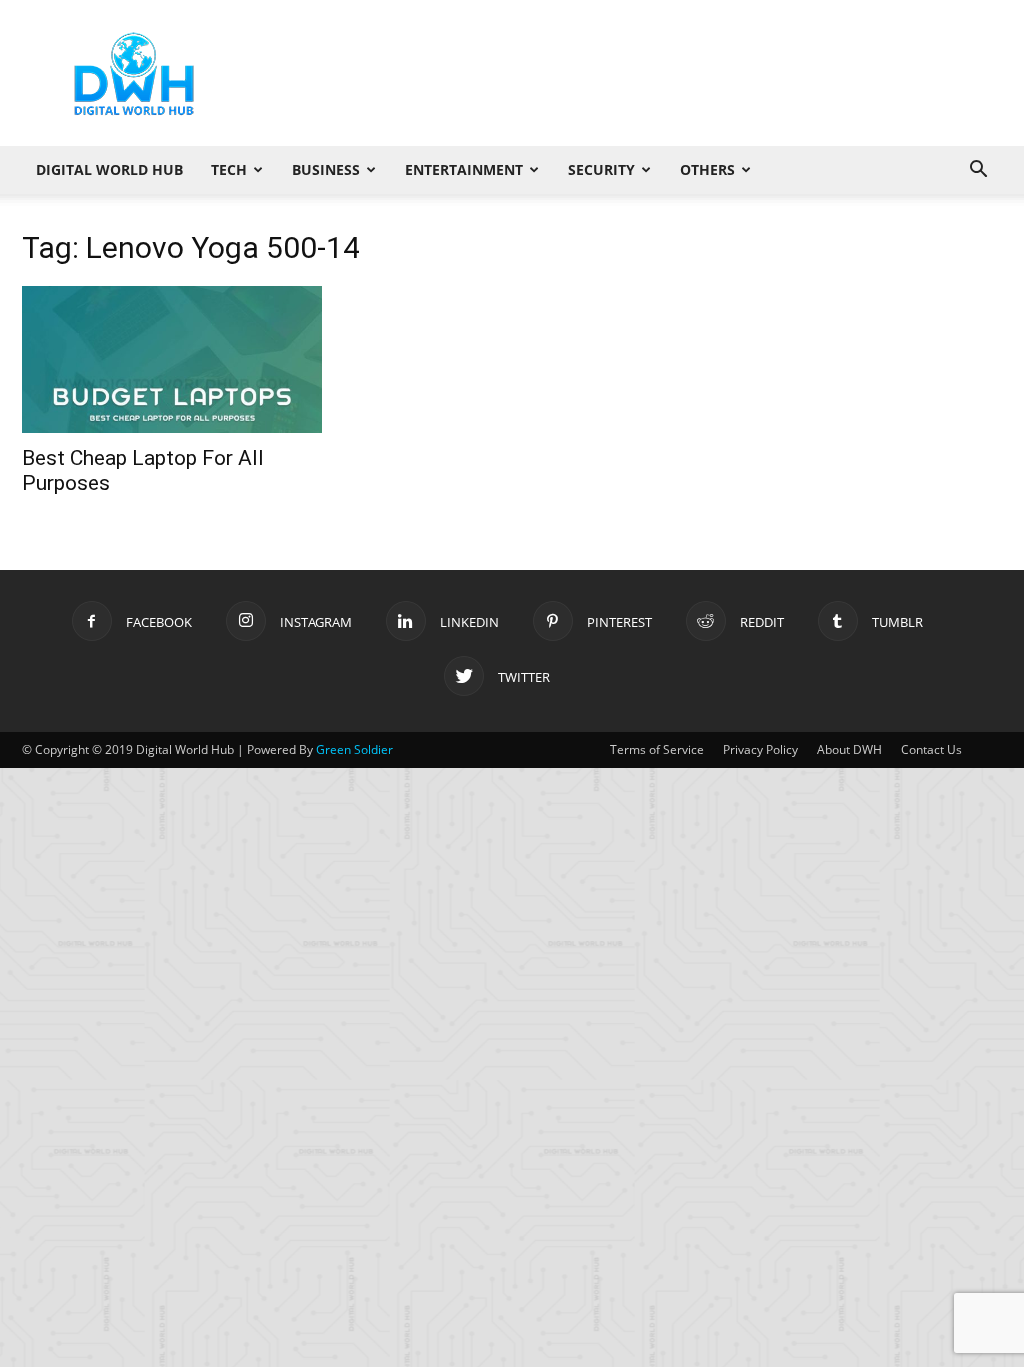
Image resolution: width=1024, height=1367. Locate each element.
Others (707, 169)
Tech (229, 169)
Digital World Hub (109, 169)
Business (326, 169)
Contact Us (931, 749)
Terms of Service (657, 749)
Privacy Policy (760, 749)
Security (601, 169)
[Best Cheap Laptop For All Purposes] (172, 359)
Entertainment (464, 169)
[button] (978, 171)
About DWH (849, 749)
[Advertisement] (638, 73)
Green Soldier (354, 749)
